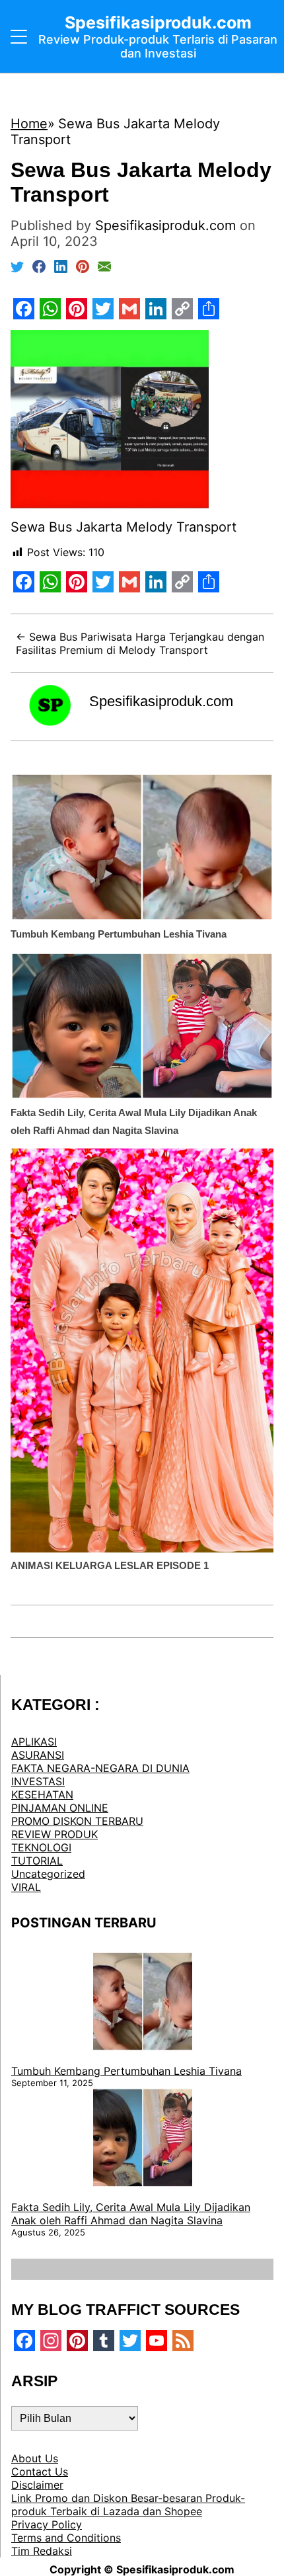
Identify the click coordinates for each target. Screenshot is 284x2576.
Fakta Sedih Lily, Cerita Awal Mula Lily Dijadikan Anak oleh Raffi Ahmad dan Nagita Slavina (131, 2214)
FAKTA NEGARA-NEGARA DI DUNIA (100, 1768)
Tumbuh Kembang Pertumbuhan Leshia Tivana (119, 934)
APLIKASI (34, 1742)
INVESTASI (38, 1781)
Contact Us (40, 2472)
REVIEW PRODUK (54, 1834)
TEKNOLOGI (41, 1847)
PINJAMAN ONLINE (60, 1808)
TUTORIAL (37, 1861)
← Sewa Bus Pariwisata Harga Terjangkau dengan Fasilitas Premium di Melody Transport (140, 643)
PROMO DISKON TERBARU (77, 1821)
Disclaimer (37, 2485)
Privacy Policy (47, 2524)
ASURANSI (38, 1755)
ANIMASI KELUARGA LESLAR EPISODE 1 (110, 1565)
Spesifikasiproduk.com (161, 701)
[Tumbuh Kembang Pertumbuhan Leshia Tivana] (143, 2003)
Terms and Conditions (66, 2538)
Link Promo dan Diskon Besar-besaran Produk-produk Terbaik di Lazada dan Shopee (128, 2505)
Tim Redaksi (42, 2551)
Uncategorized (48, 1874)
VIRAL (26, 1887)
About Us (35, 2458)
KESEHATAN (42, 1794)
